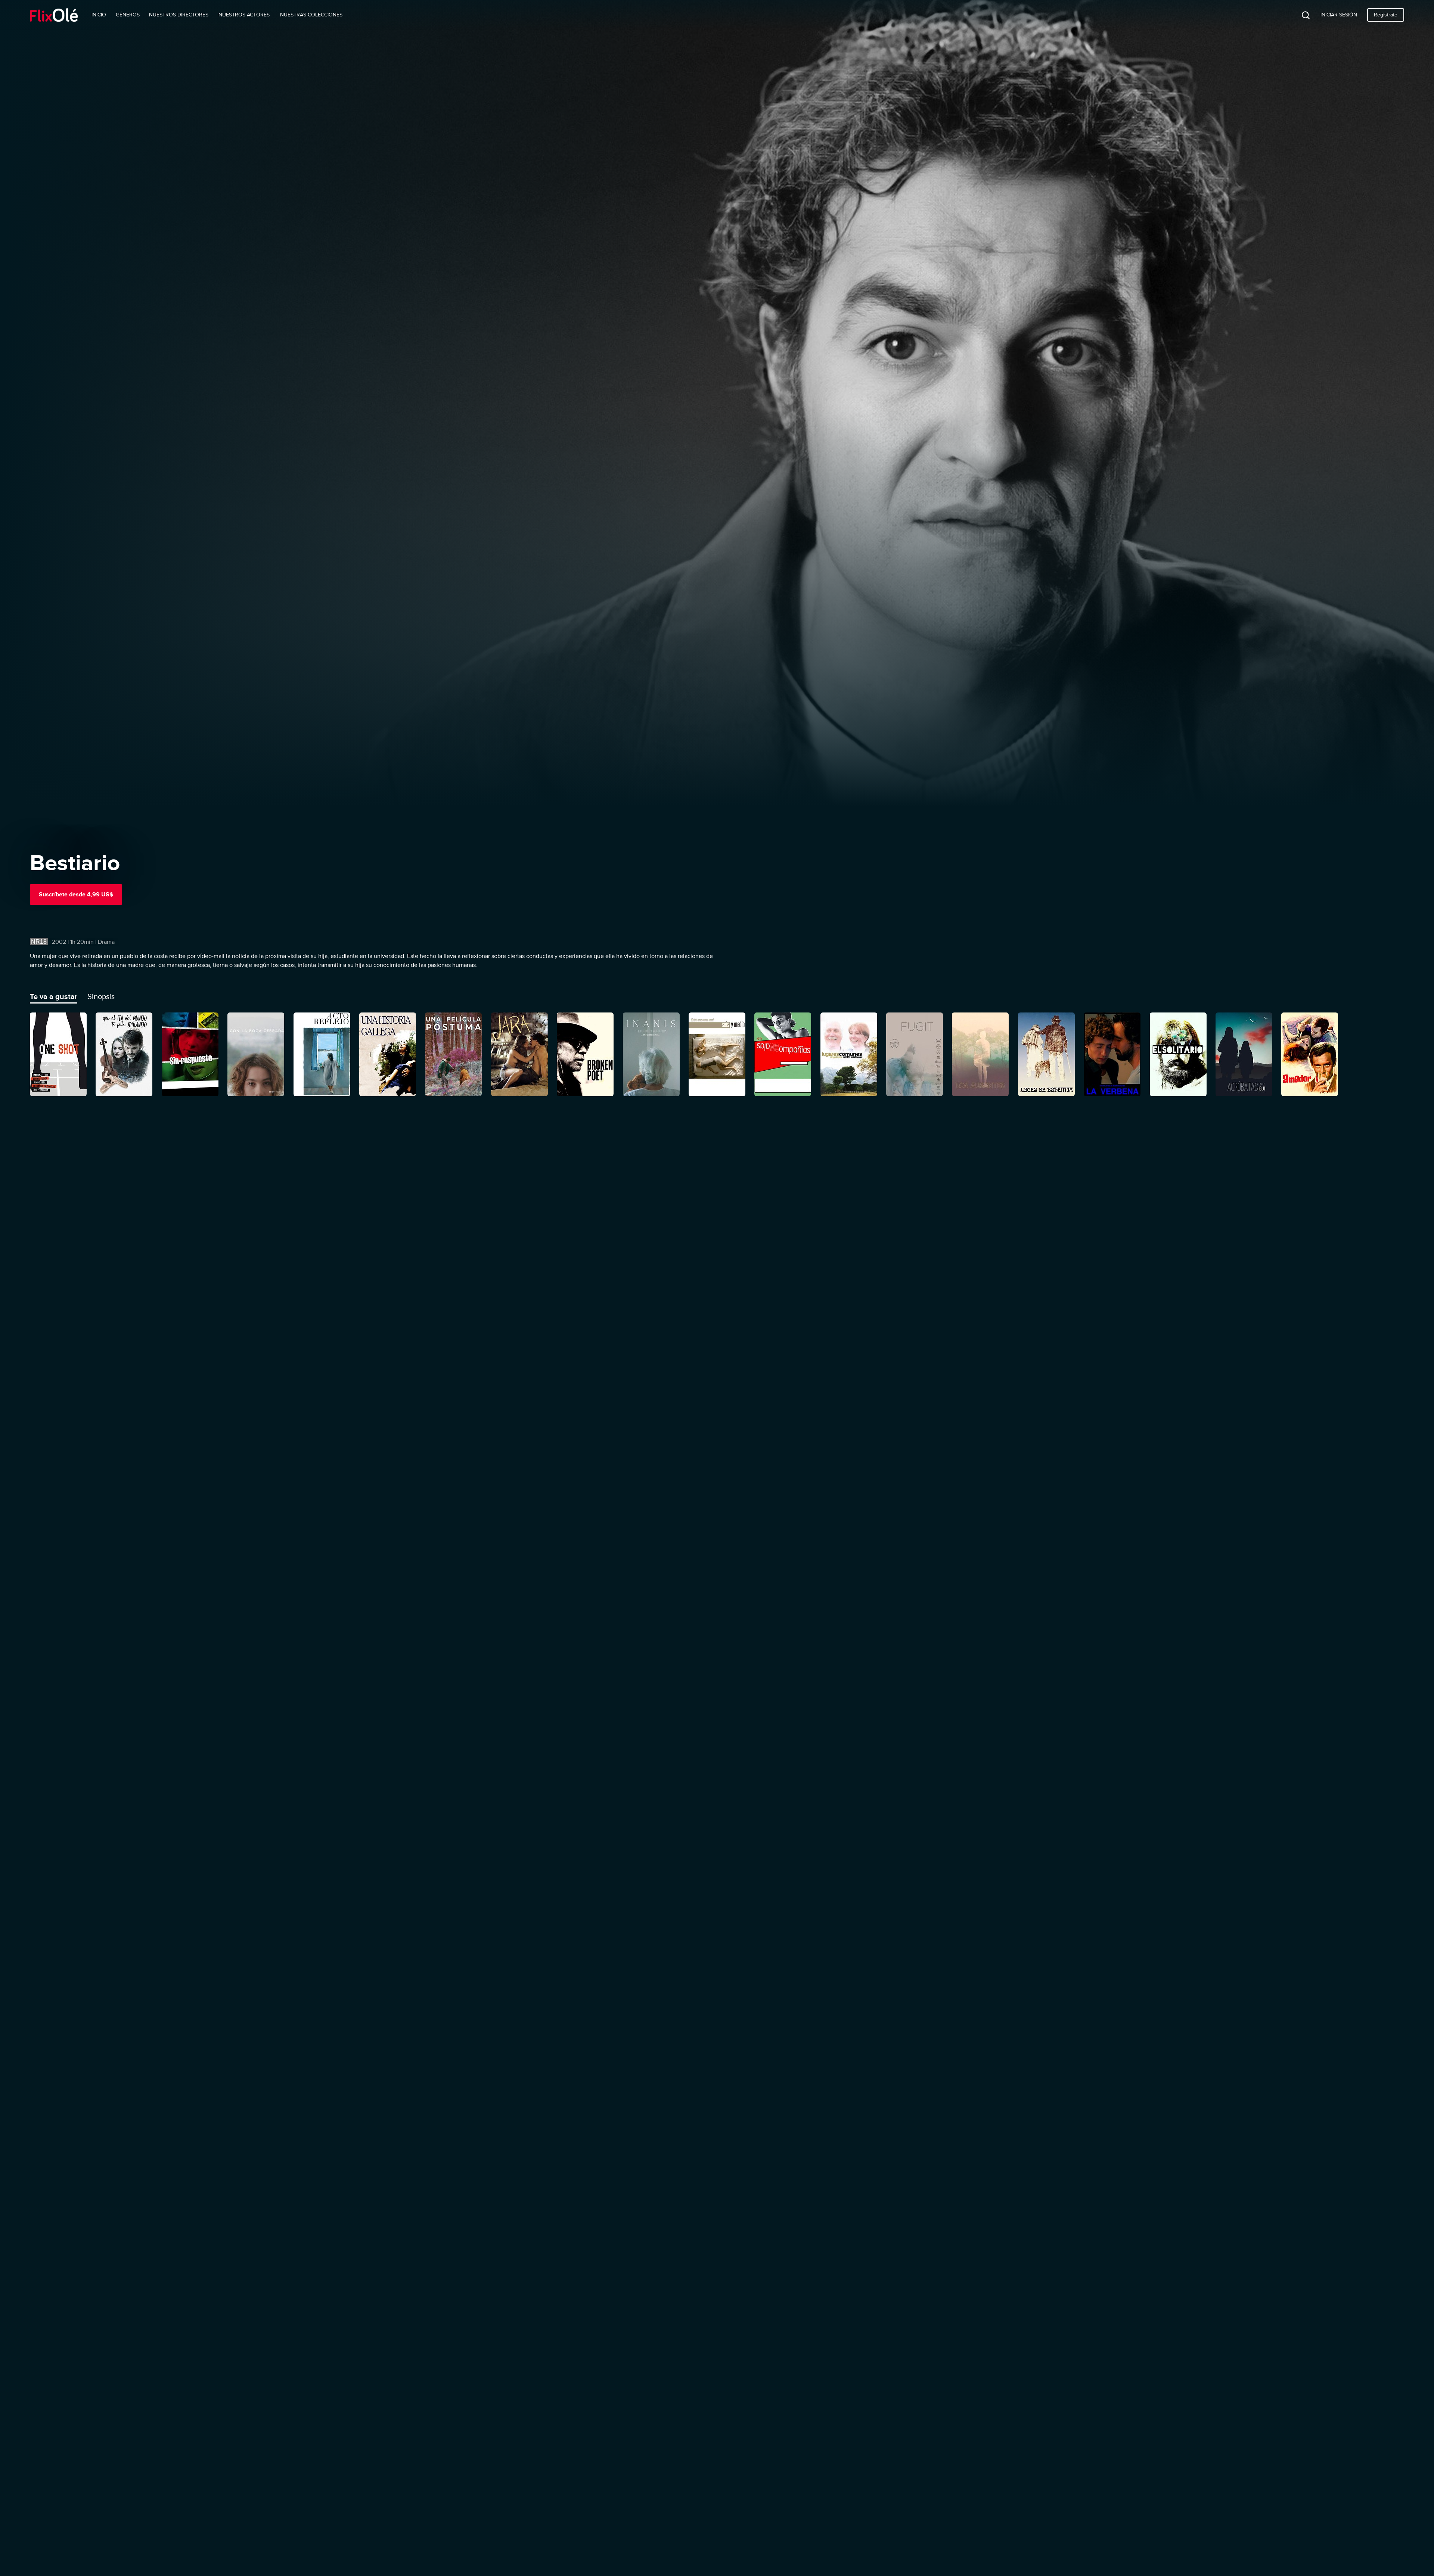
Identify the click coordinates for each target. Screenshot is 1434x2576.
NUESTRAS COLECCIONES (311, 15)
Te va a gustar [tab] (54, 996)
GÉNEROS (128, 15)
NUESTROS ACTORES (244, 15)
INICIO (99, 15)
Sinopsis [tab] (101, 996)
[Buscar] (1300, 15)
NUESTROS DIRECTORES (179, 15)
